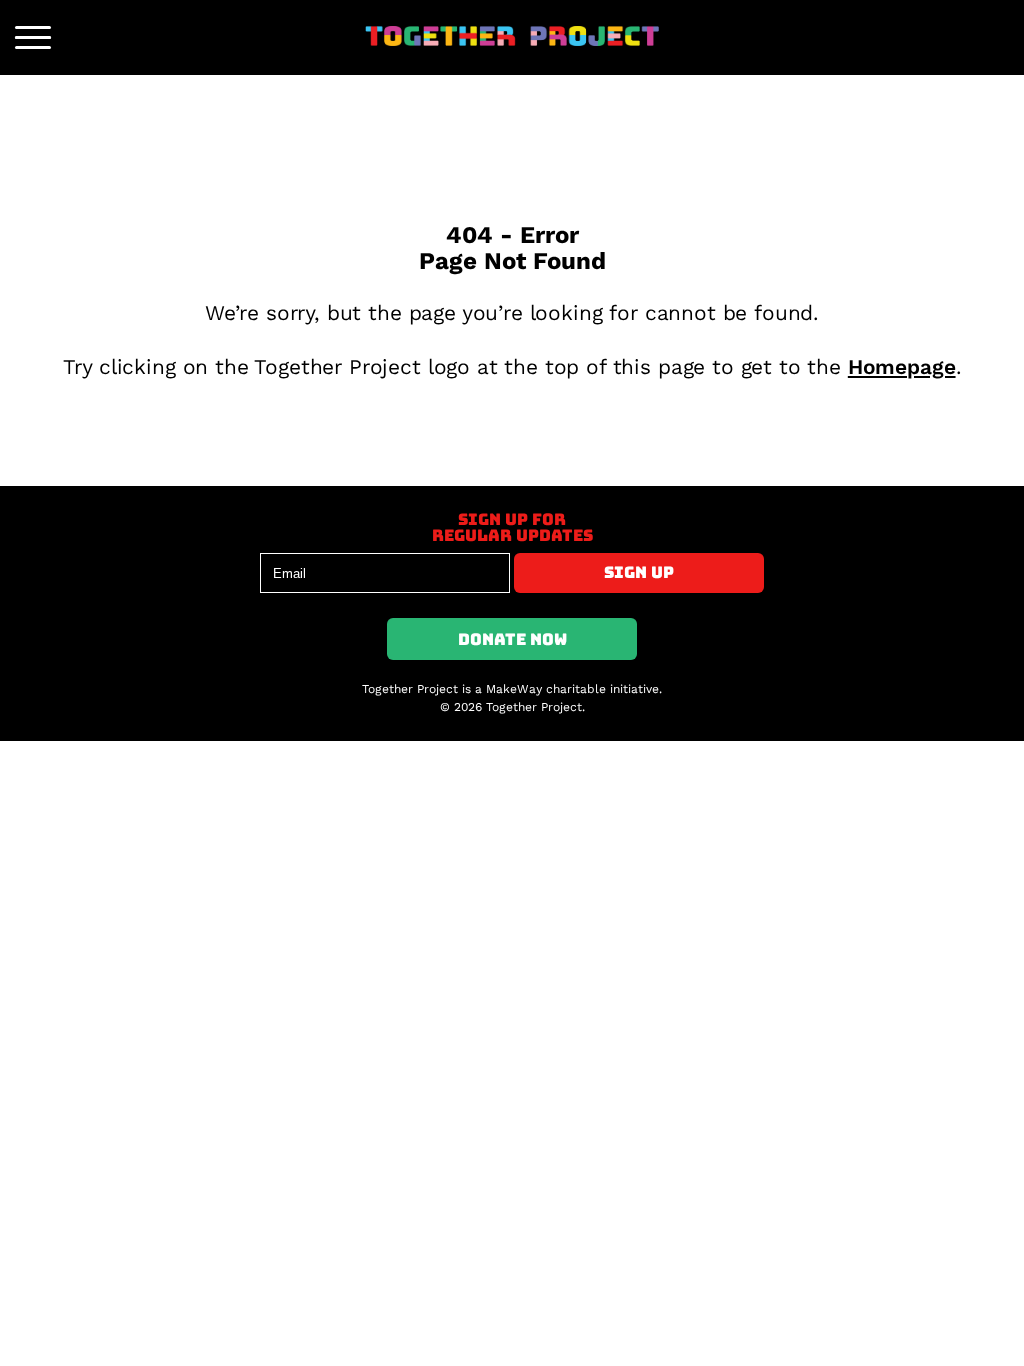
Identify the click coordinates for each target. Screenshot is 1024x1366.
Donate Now (512, 639)
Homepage (902, 367)
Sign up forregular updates (512, 527)
